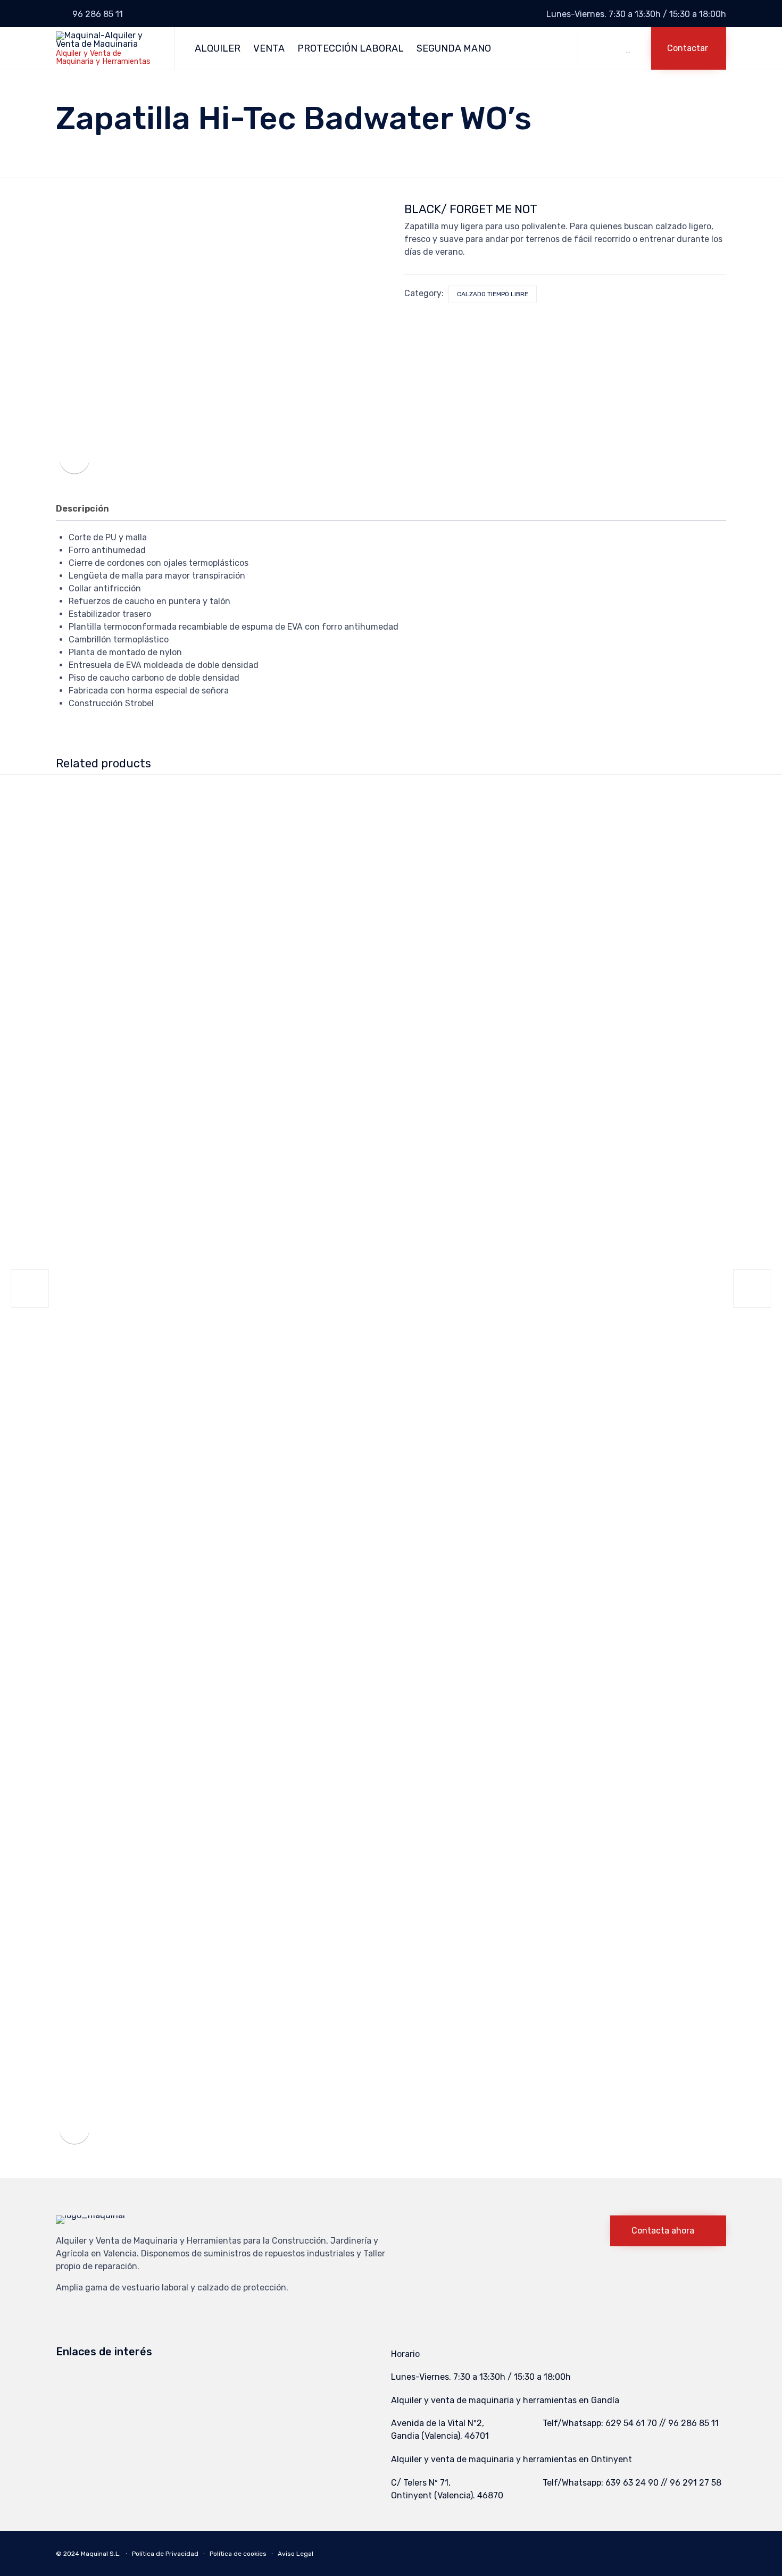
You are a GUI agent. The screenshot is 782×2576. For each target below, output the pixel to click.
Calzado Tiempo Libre (493, 294)
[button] (689, 48)
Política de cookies (238, 2554)
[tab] (88, 509)
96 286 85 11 (98, 14)
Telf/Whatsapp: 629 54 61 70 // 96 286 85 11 (631, 2423)
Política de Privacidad (165, 2554)
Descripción (82, 509)
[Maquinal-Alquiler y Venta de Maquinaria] (107, 40)
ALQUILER (218, 48)
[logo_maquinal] (90, 2215)
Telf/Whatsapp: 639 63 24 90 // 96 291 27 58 (632, 2483)
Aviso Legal (296, 2554)
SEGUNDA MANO (454, 48)
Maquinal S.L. (101, 2554)
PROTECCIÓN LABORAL (351, 48)
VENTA (269, 48)
